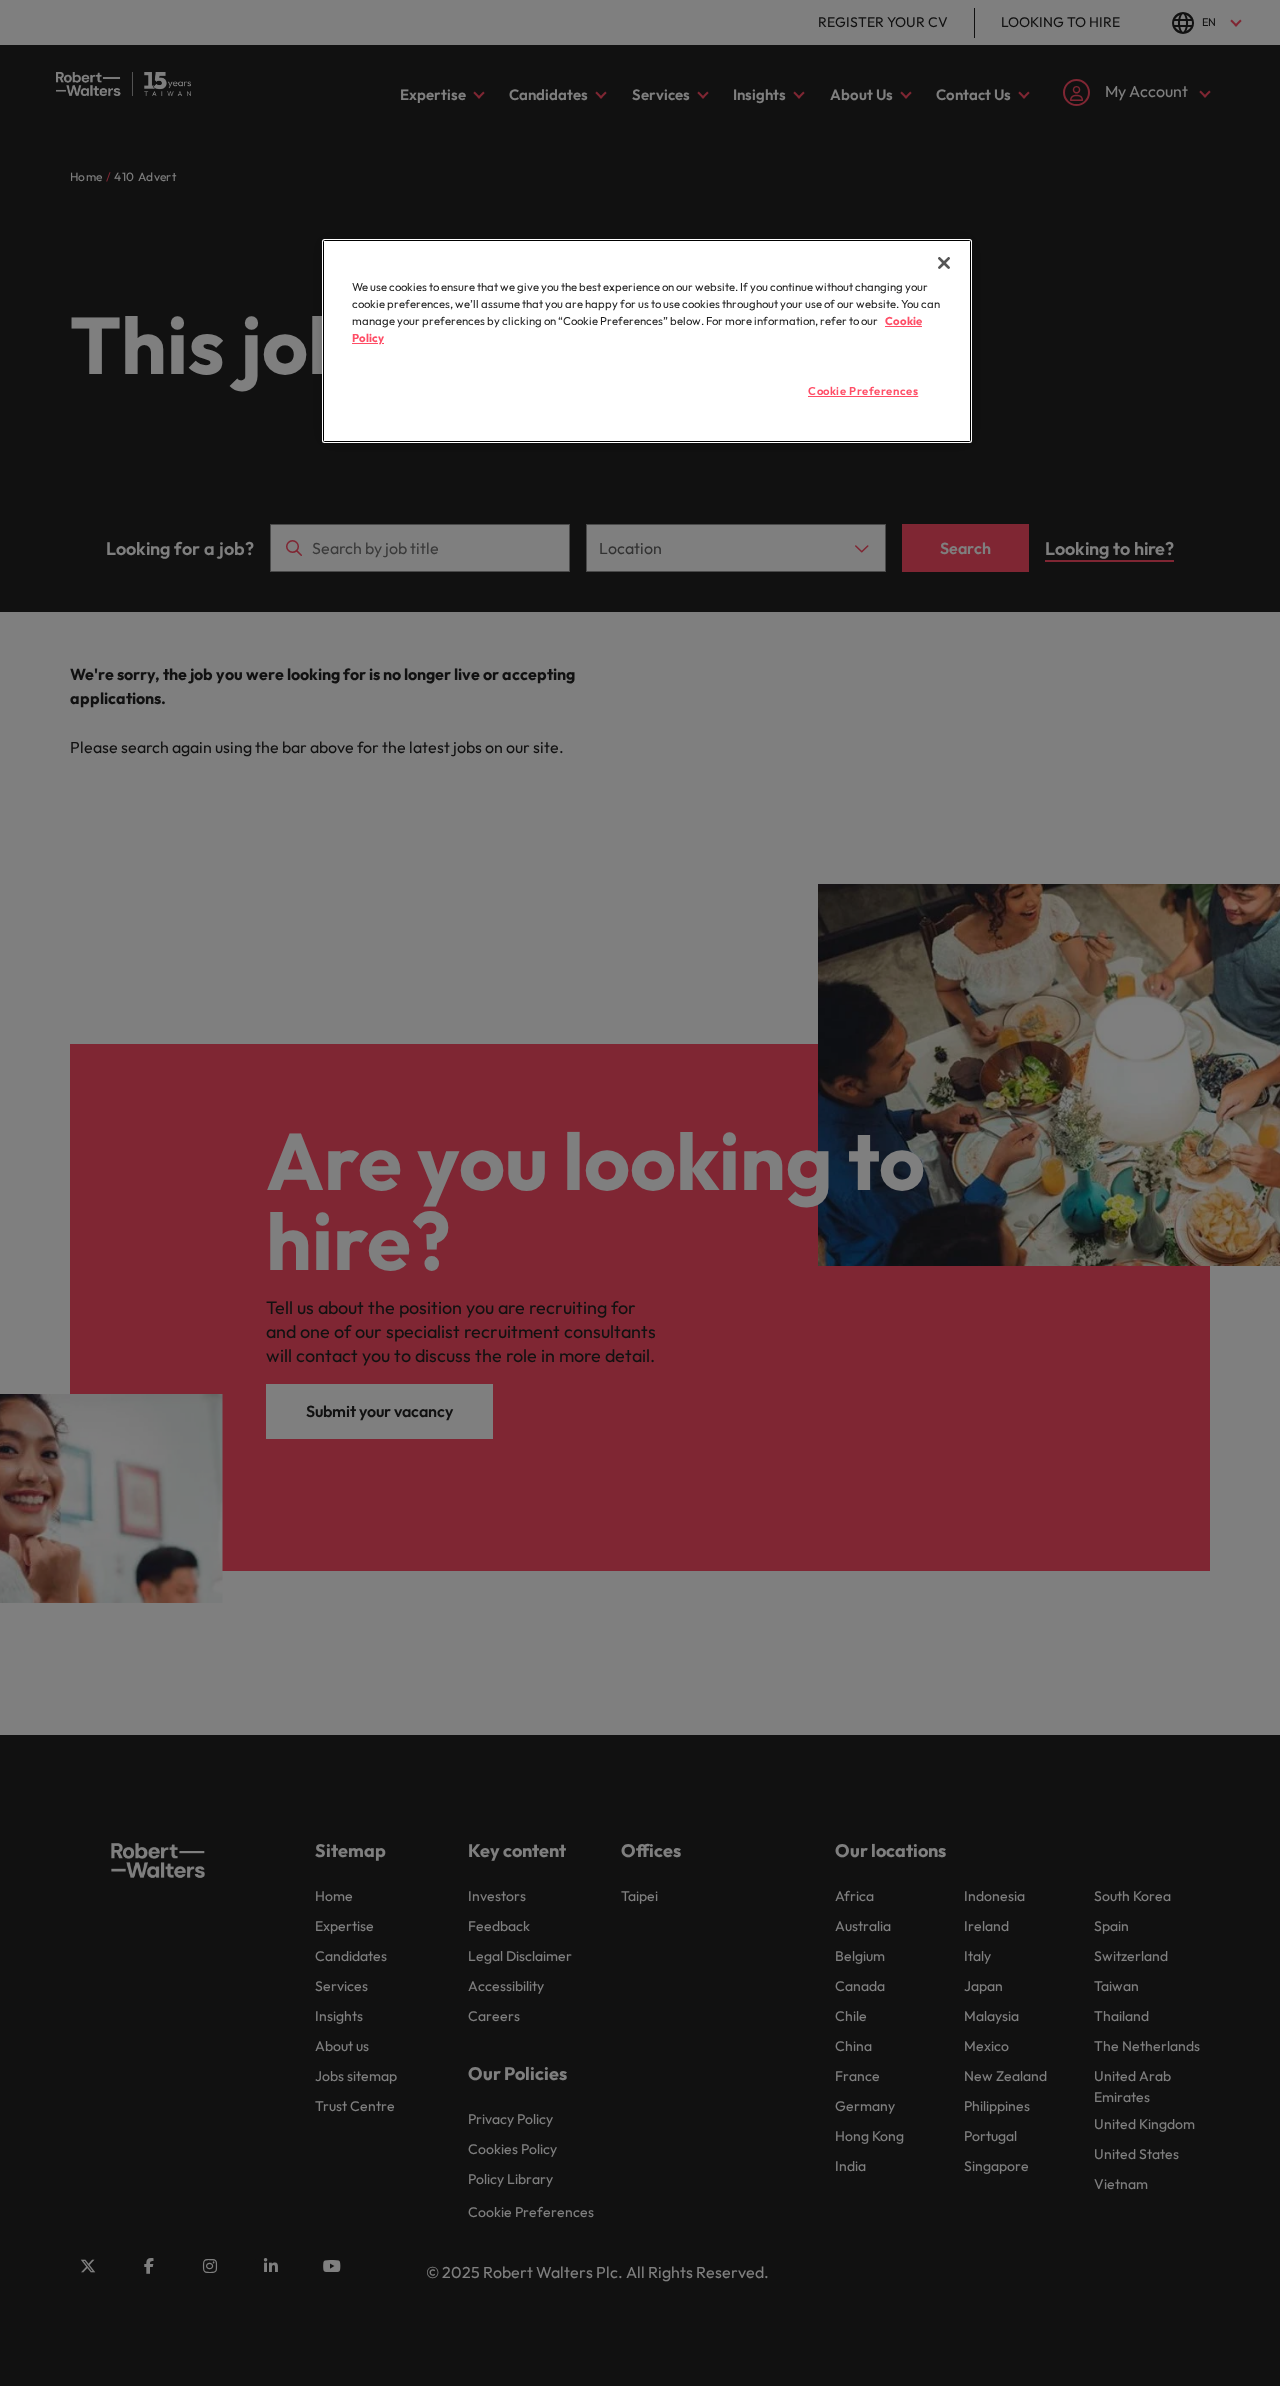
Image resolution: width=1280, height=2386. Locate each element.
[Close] (944, 263)
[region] (647, 341)
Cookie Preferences (863, 391)
